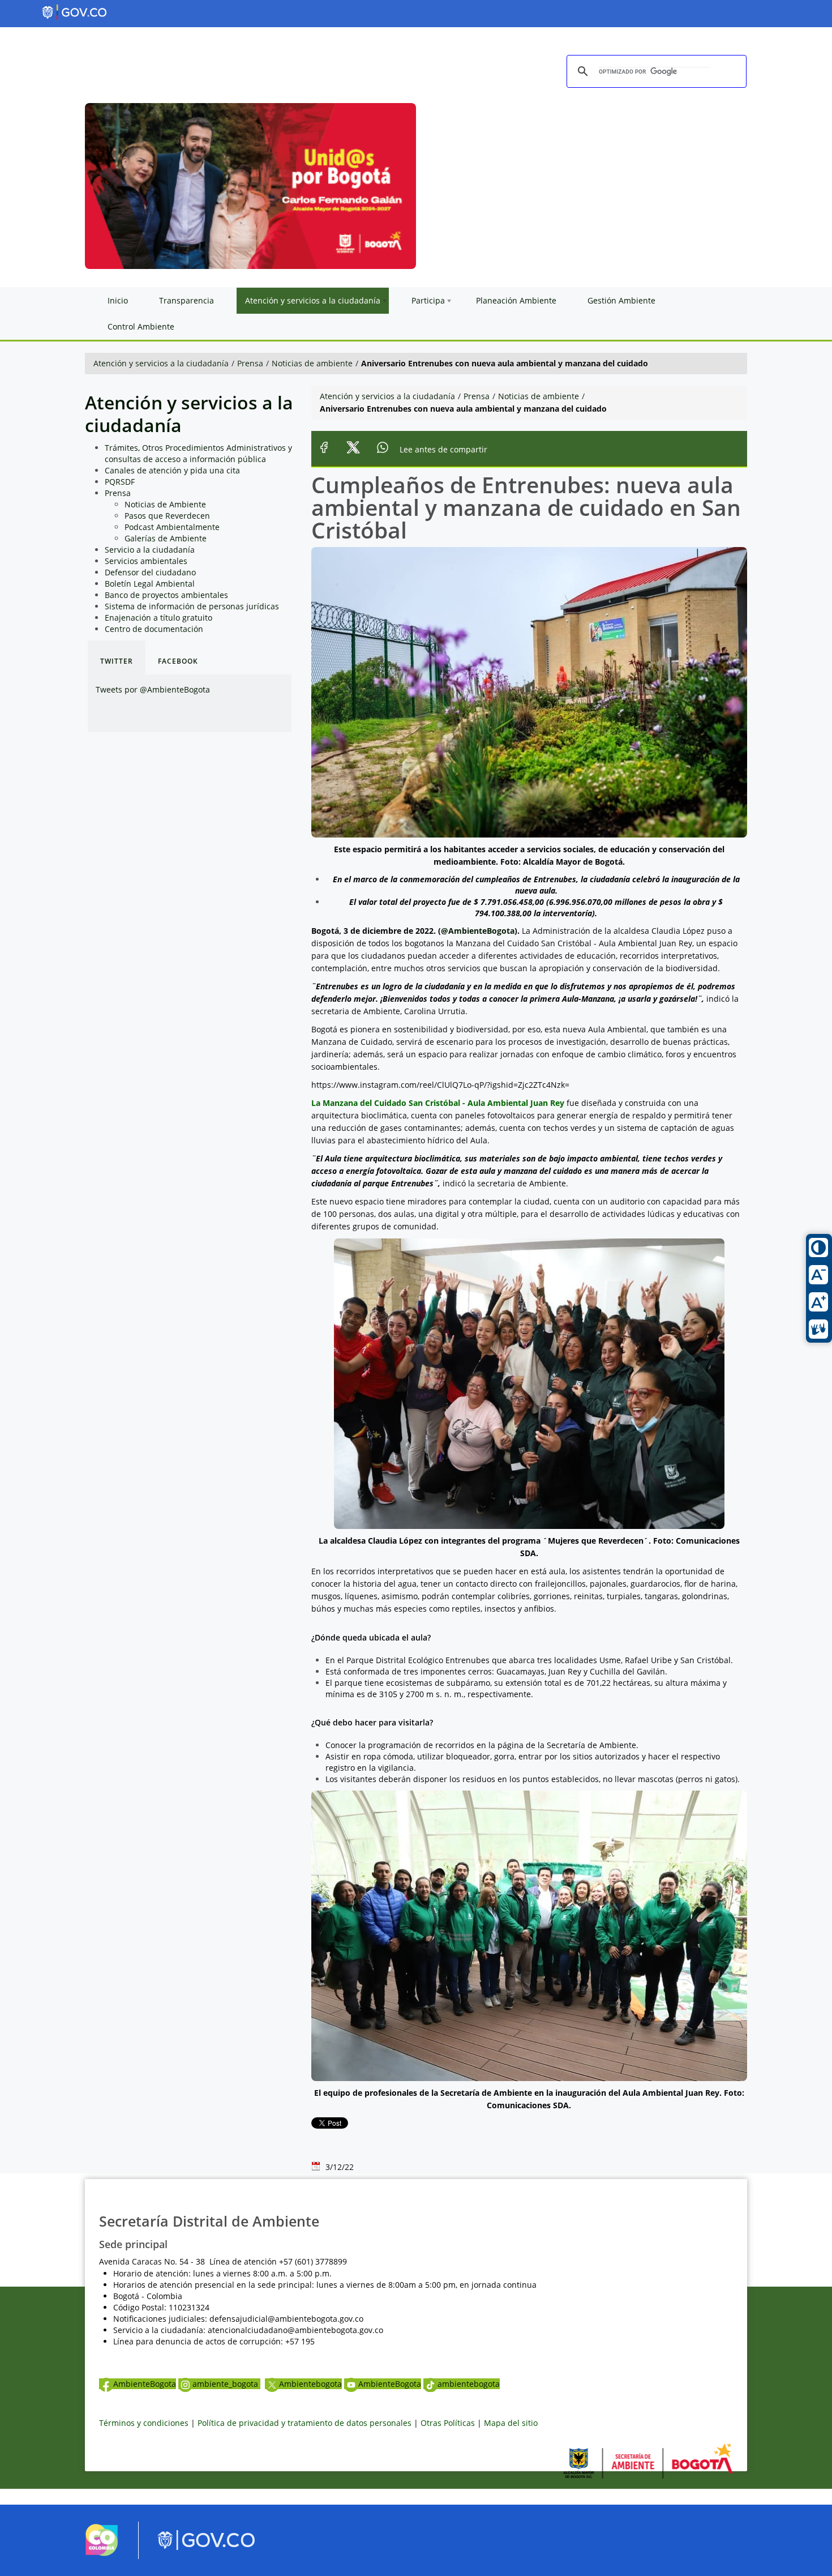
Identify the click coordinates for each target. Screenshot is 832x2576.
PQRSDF (120, 482)
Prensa (250, 363)
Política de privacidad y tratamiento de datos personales (305, 2423)
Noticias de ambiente (312, 363)
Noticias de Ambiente (165, 504)
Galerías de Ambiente (166, 538)
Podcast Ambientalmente (172, 527)
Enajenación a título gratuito (158, 618)
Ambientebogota (310, 2384)
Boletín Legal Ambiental (150, 584)
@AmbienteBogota (478, 931)
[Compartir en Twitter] (353, 449)
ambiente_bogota (226, 2384)
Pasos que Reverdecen (167, 516)
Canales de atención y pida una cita (172, 470)
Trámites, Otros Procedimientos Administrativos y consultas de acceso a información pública (198, 453)
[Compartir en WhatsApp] (383, 449)
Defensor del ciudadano (150, 572)
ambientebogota (469, 2384)
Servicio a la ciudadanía (150, 550)
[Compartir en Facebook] (324, 449)
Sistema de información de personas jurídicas (192, 606)
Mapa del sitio (511, 2423)
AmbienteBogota (145, 2384)
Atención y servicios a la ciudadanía (161, 363)
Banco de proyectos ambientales (166, 595)
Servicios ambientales (146, 561)
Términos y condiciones (144, 2423)
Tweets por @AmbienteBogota (153, 689)
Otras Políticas (448, 2423)
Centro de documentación (154, 629)
